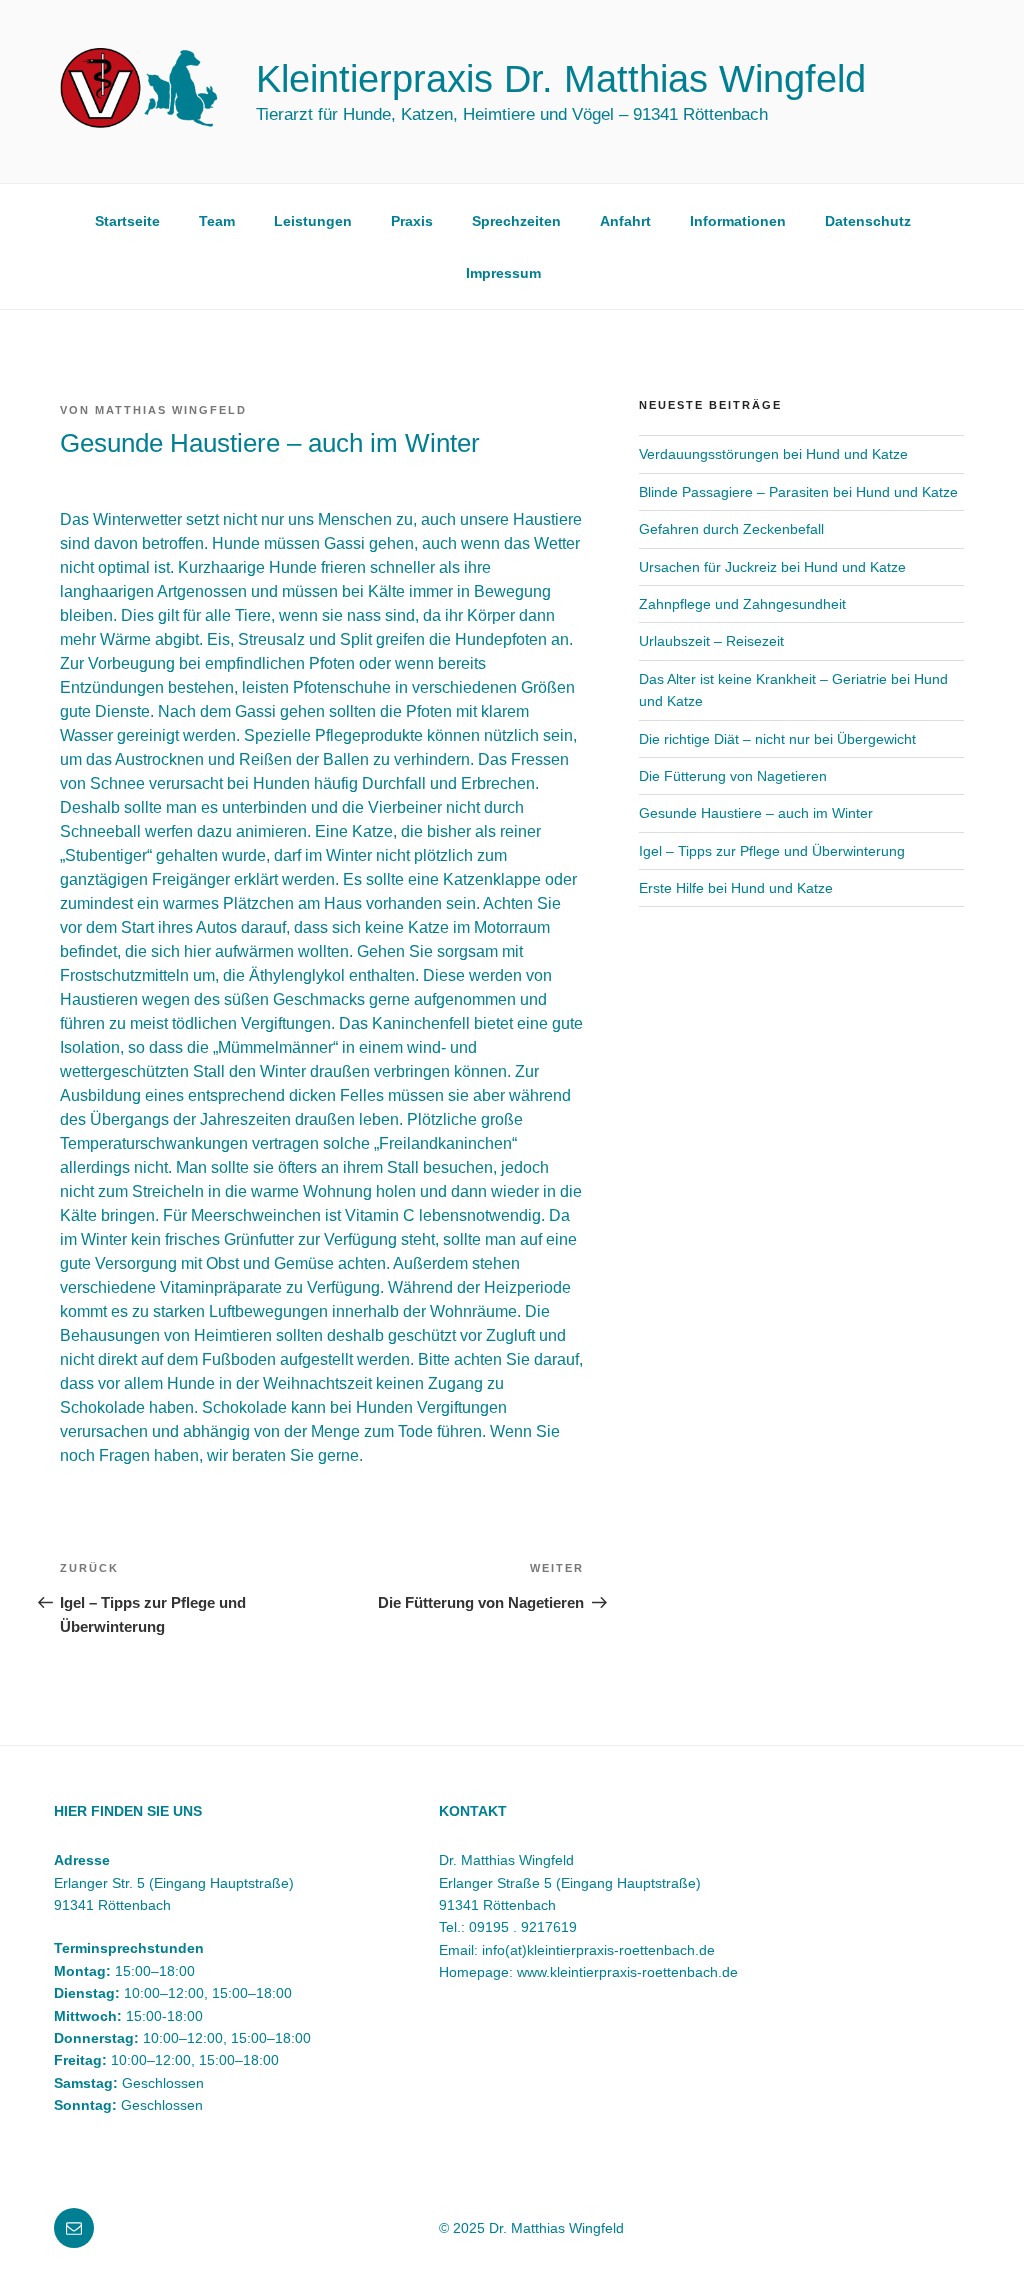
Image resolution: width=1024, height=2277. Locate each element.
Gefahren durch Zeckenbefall (731, 529)
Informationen (738, 221)
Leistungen (313, 221)
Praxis (412, 221)
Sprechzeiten (516, 221)
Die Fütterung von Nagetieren (733, 776)
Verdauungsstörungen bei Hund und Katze (773, 454)
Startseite (127, 221)
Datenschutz (868, 221)
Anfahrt (625, 221)
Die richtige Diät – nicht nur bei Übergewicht (777, 739)
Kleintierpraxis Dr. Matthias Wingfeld (561, 79)
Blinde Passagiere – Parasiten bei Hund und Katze (798, 492)
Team (217, 221)
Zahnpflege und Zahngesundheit (742, 604)
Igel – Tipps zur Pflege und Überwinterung (772, 851)
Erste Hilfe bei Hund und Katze (736, 888)
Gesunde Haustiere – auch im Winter (756, 813)
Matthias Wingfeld (171, 410)
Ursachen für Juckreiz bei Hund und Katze (772, 567)
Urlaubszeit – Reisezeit (711, 641)
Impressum (503, 273)
